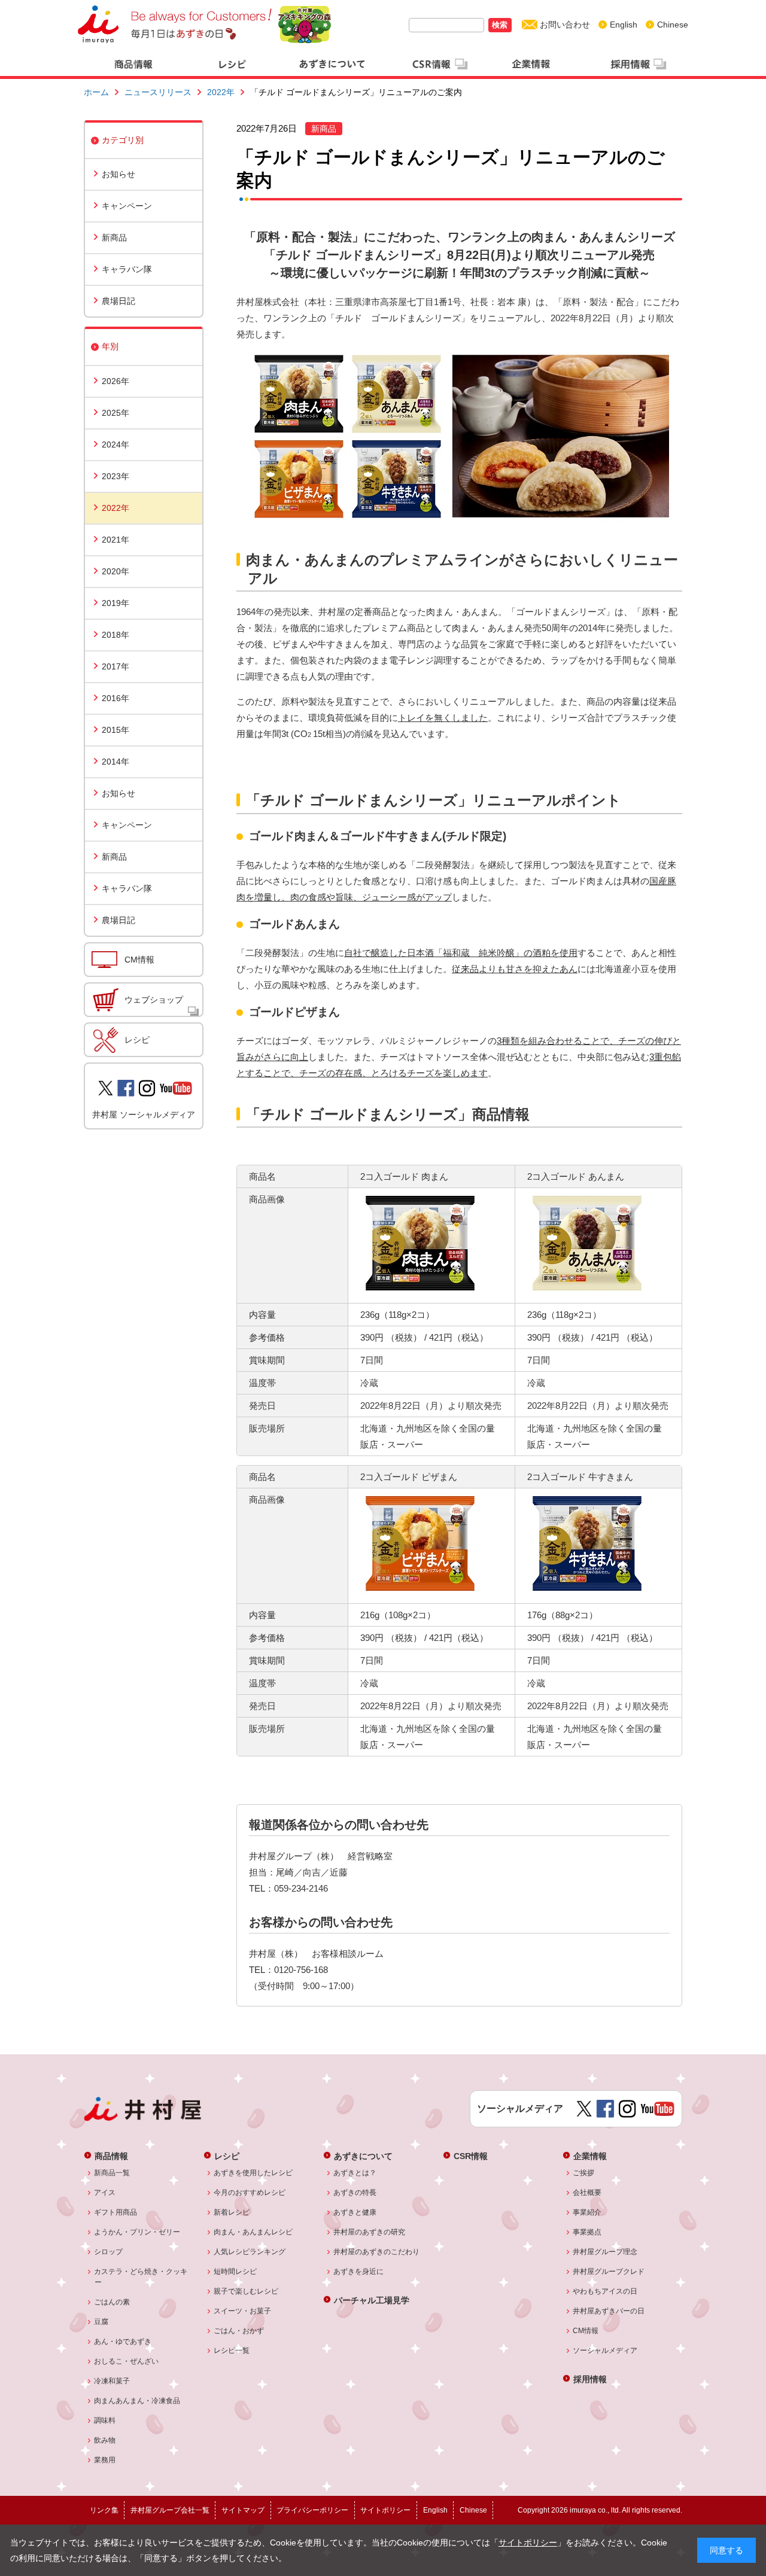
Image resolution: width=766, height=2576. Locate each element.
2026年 (115, 381)
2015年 (115, 730)
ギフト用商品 (116, 2212)
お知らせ (118, 174)
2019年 (115, 603)
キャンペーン (127, 206)
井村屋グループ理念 (605, 2252)
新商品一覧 (112, 2173)
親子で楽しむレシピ (246, 2291)
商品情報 (111, 2156)
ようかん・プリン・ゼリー (137, 2232)
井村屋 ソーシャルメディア (144, 1115)
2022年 (221, 92)
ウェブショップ (154, 1000)
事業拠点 (587, 2232)
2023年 (115, 476)
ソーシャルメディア (605, 2350)
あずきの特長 (355, 2193)
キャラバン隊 (127, 269)
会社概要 (587, 2193)
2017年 (115, 666)
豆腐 (101, 2322)
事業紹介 (587, 2212)
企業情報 (590, 2156)
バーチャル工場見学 (372, 2300)
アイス (105, 2193)
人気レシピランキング (250, 2252)
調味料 (105, 2420)
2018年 (115, 635)
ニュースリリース (158, 92)
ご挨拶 (584, 2173)
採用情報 (590, 2379)
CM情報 (139, 960)
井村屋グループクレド (609, 2271)
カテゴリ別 (123, 140)
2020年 (115, 571)
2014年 (115, 762)
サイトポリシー (528, 2542)
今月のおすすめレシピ (250, 2193)
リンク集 (104, 2510)
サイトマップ (243, 2510)
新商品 (114, 237)
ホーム (96, 92)
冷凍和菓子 (112, 2381)
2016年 (115, 698)
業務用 (105, 2460)
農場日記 (118, 301)
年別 (110, 346)
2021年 (115, 540)
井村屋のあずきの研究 (370, 2232)
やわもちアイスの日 (605, 2291)
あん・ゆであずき (123, 2341)
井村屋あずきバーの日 (609, 2311)
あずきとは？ (355, 2173)
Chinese (673, 25)
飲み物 (105, 2440)
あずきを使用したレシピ (253, 2173)
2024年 (115, 444)
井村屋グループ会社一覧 (170, 2510)
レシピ (137, 1040)
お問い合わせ (565, 25)
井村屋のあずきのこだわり (377, 2252)
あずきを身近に (359, 2271)
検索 (500, 25)
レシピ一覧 (232, 2350)
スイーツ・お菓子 (243, 2311)
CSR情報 (471, 2156)
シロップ (109, 2252)
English (624, 25)
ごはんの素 (112, 2302)
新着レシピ (232, 2212)
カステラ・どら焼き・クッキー (141, 2277)
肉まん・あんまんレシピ (253, 2232)
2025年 (115, 413)
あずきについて (363, 2156)
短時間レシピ (235, 2271)
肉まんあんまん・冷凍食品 (137, 2401)
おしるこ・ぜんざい (127, 2361)
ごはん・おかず (239, 2331)
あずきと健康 (355, 2212)
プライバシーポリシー (312, 2510)
